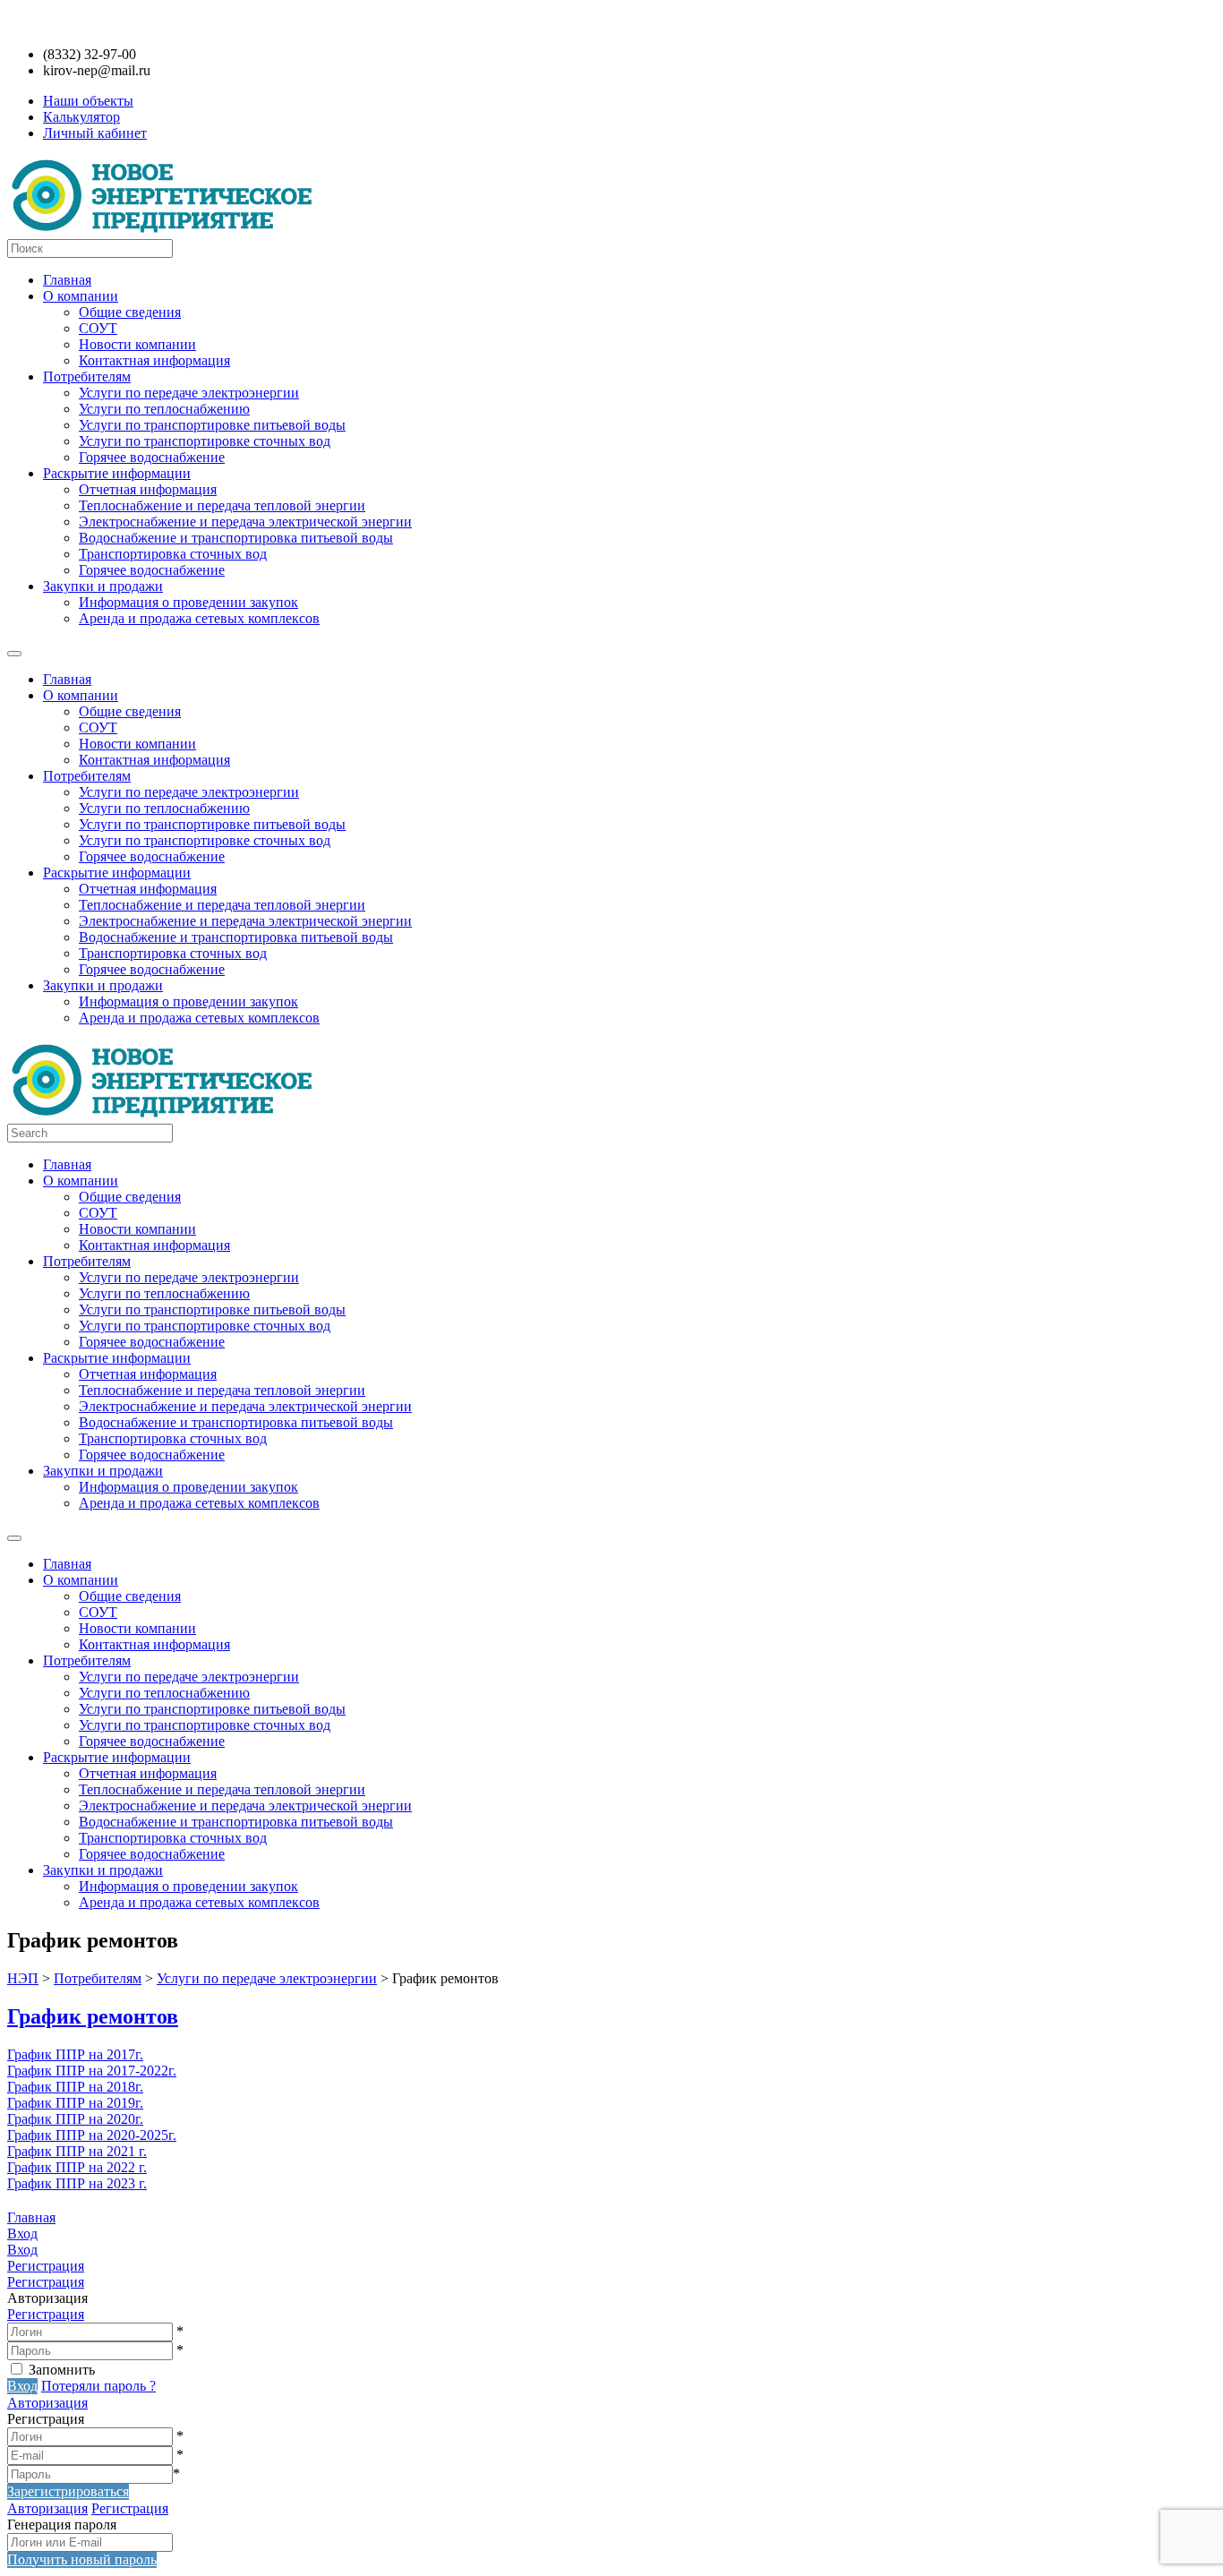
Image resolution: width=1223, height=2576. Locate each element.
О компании (81, 296)
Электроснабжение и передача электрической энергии (245, 522)
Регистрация (46, 2314)
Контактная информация (154, 360)
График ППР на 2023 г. (77, 2183)
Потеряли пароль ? (98, 2386)
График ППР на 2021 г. (77, 2151)
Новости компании (137, 344)
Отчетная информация (148, 489)
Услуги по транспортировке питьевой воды (212, 425)
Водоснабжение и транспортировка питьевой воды (236, 538)
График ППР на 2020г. (75, 2119)
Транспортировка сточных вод (173, 554)
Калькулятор (81, 117)
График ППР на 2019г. (75, 2103)
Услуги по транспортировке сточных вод (205, 441)
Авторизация (47, 2403)
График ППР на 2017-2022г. (92, 2071)
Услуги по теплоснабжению (164, 409)
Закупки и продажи (103, 586)
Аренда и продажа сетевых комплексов (199, 618)
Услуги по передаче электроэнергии (189, 393)
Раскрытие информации (117, 473)
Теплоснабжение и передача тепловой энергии (222, 505)
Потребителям (87, 377)
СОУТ (98, 328)
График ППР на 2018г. (75, 2087)
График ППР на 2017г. (75, 2054)
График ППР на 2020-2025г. (92, 2135)
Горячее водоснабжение (152, 457)
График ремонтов (93, 2016)
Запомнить (62, 2370)
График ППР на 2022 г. (77, 2167)
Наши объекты (88, 101)
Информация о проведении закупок (188, 602)
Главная (67, 280)
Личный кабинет (95, 133)
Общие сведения (130, 312)
